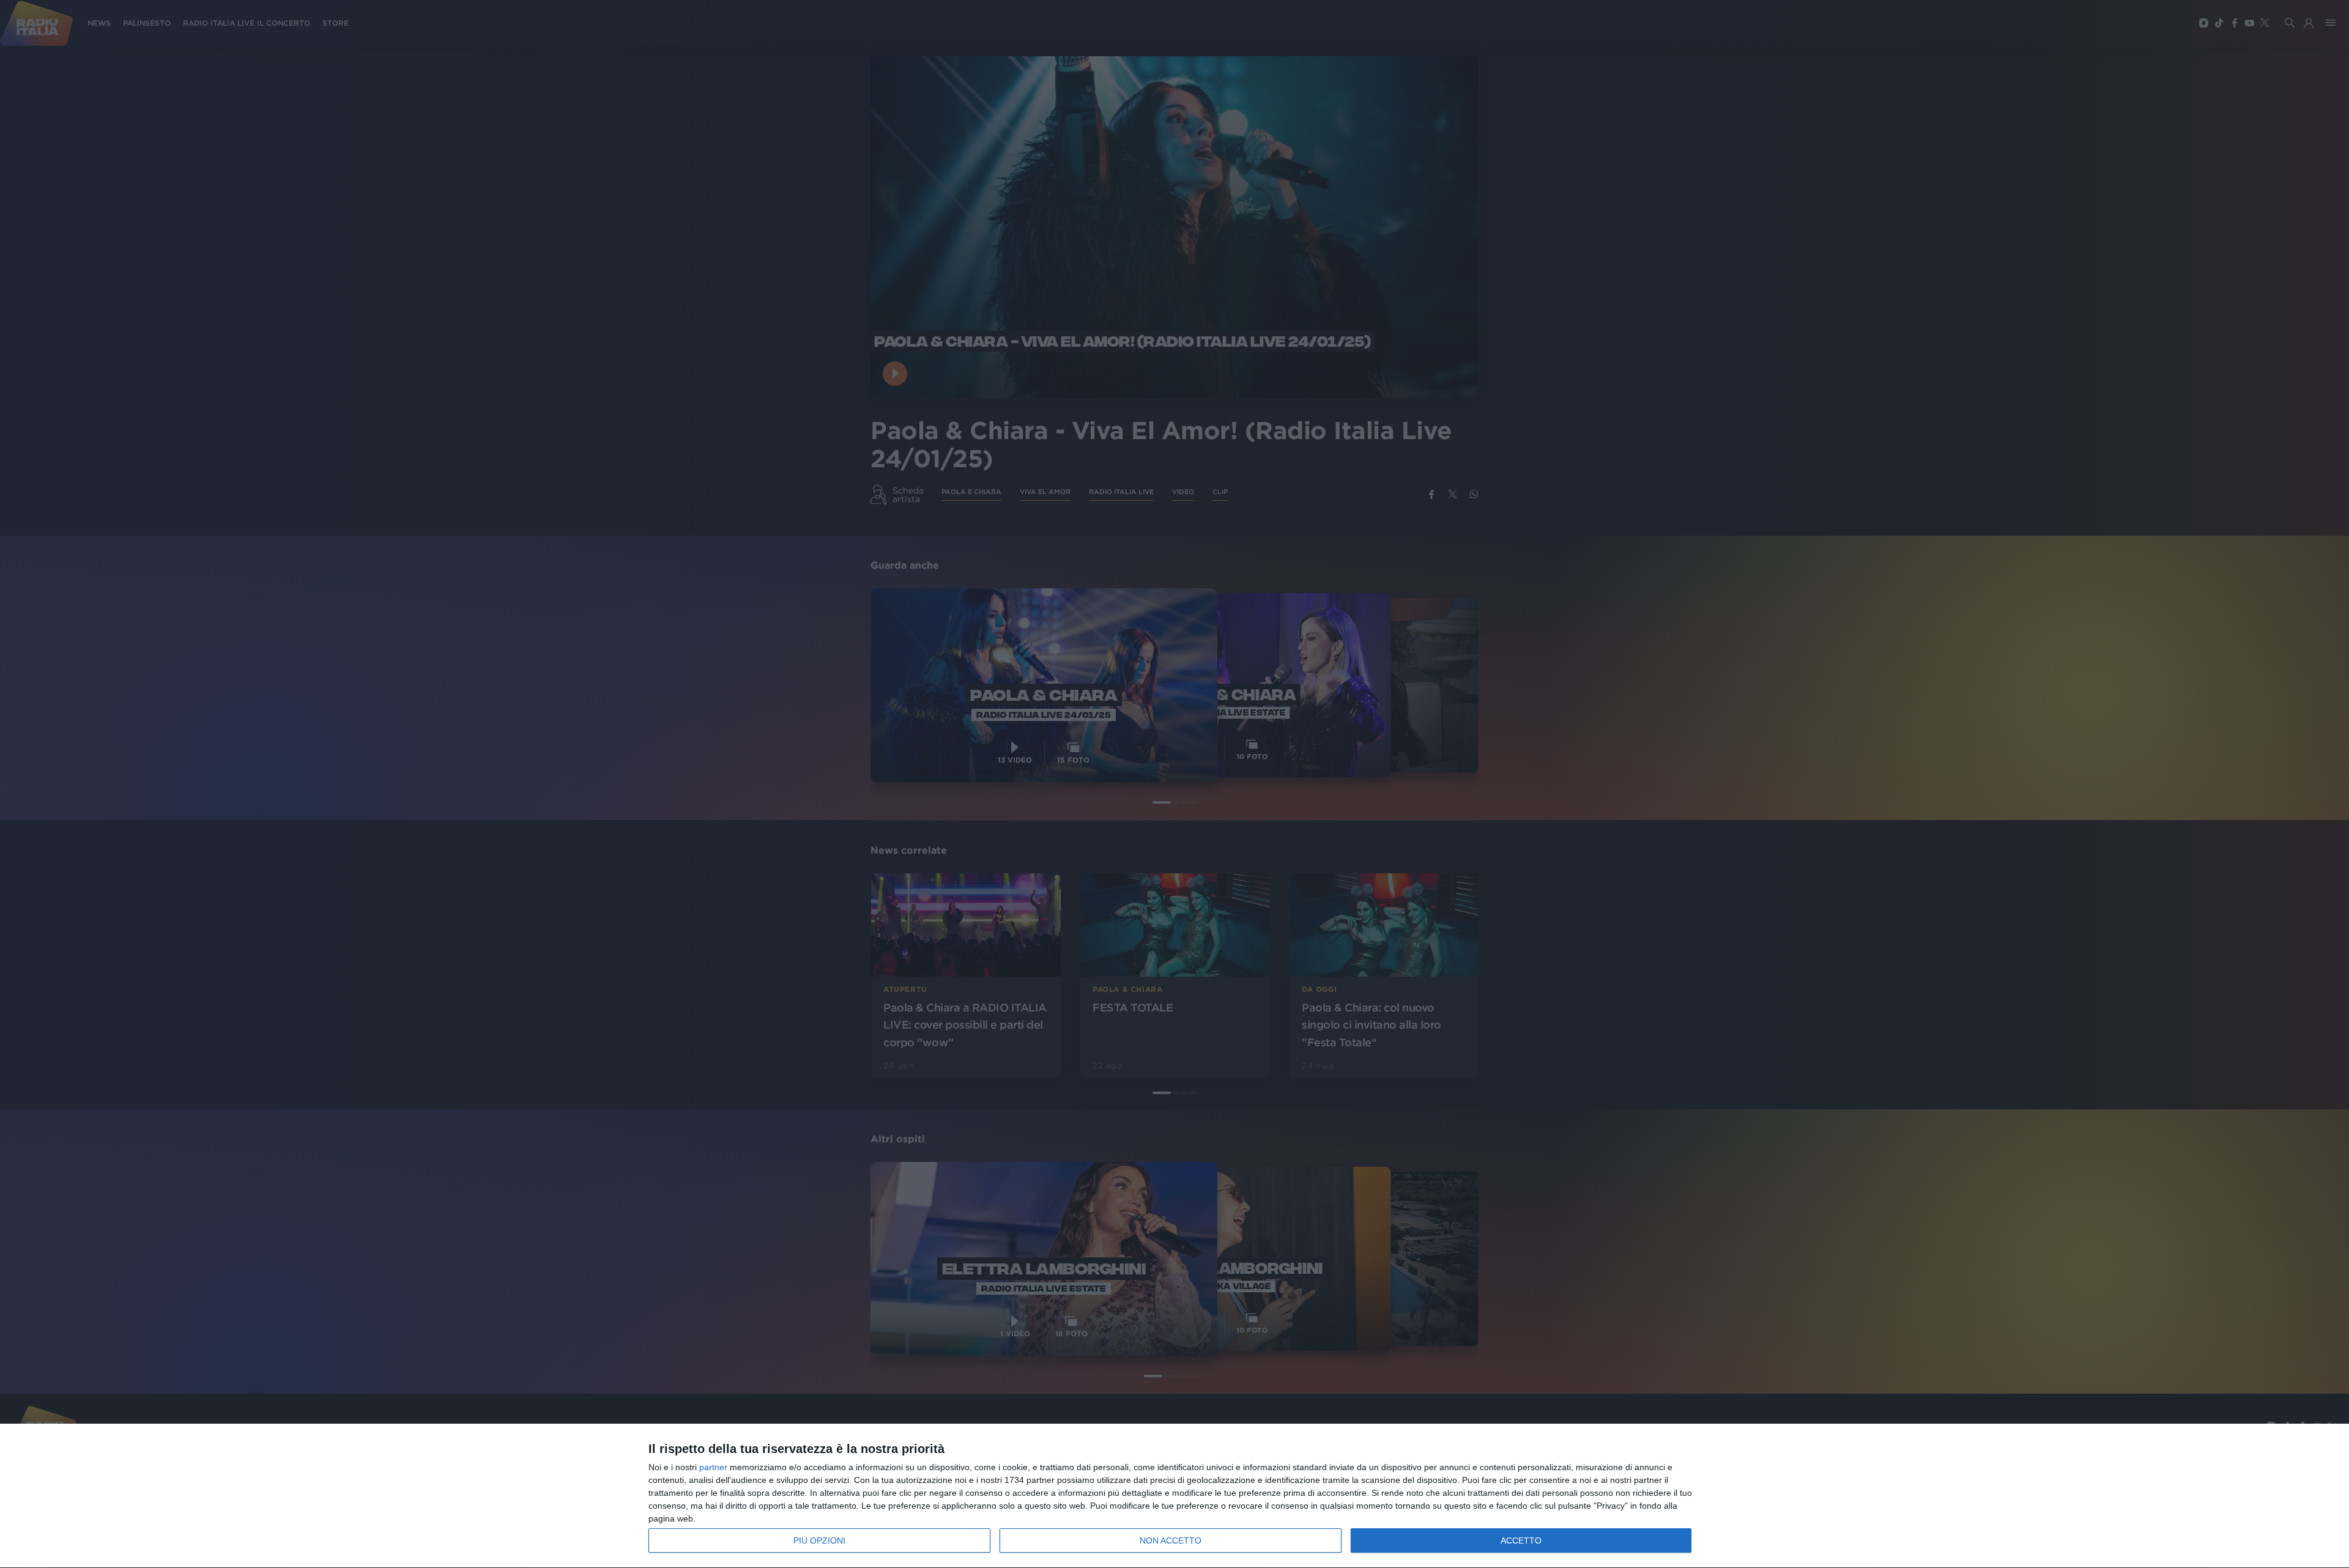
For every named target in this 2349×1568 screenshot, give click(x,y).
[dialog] (1174, 1496)
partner (713, 1467)
